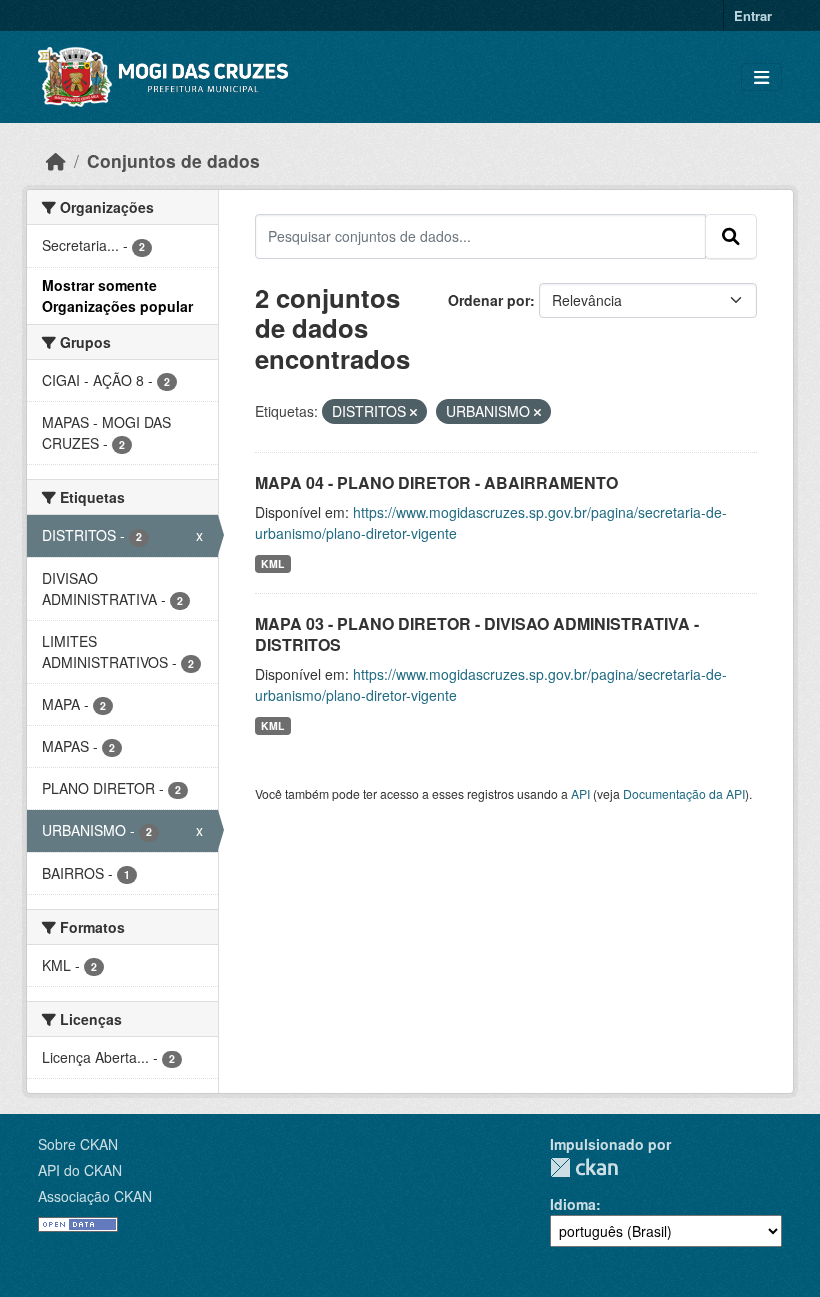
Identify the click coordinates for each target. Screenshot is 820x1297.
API (580, 793)
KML (272, 563)
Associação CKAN (95, 1196)
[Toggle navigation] (761, 77)
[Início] (56, 160)
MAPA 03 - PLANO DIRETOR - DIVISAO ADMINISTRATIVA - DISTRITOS (477, 634)
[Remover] (413, 412)
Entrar (753, 15)
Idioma (573, 1204)
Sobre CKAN (78, 1144)
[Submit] (731, 236)
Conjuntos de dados (173, 160)
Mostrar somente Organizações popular (117, 295)
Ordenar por (489, 300)
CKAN (584, 1167)
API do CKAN (80, 1170)
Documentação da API (684, 793)
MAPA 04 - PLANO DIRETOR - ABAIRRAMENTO (436, 482)
